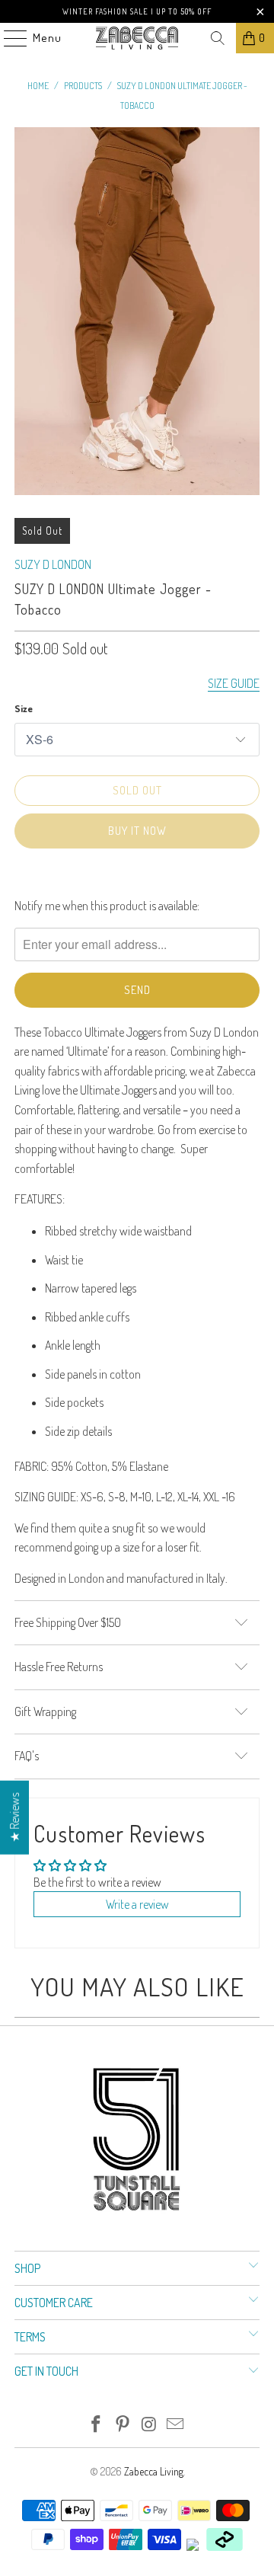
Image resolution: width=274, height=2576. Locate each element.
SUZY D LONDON (53, 564)
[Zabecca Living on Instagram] (150, 2425)
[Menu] (8, 38)
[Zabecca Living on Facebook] (97, 2425)
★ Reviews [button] (14, 1818)
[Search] (218, 38)
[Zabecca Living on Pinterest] (123, 2425)
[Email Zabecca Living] (176, 2425)
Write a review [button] (137, 1904)
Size (24, 708)
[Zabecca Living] (137, 38)
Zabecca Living (154, 2471)
